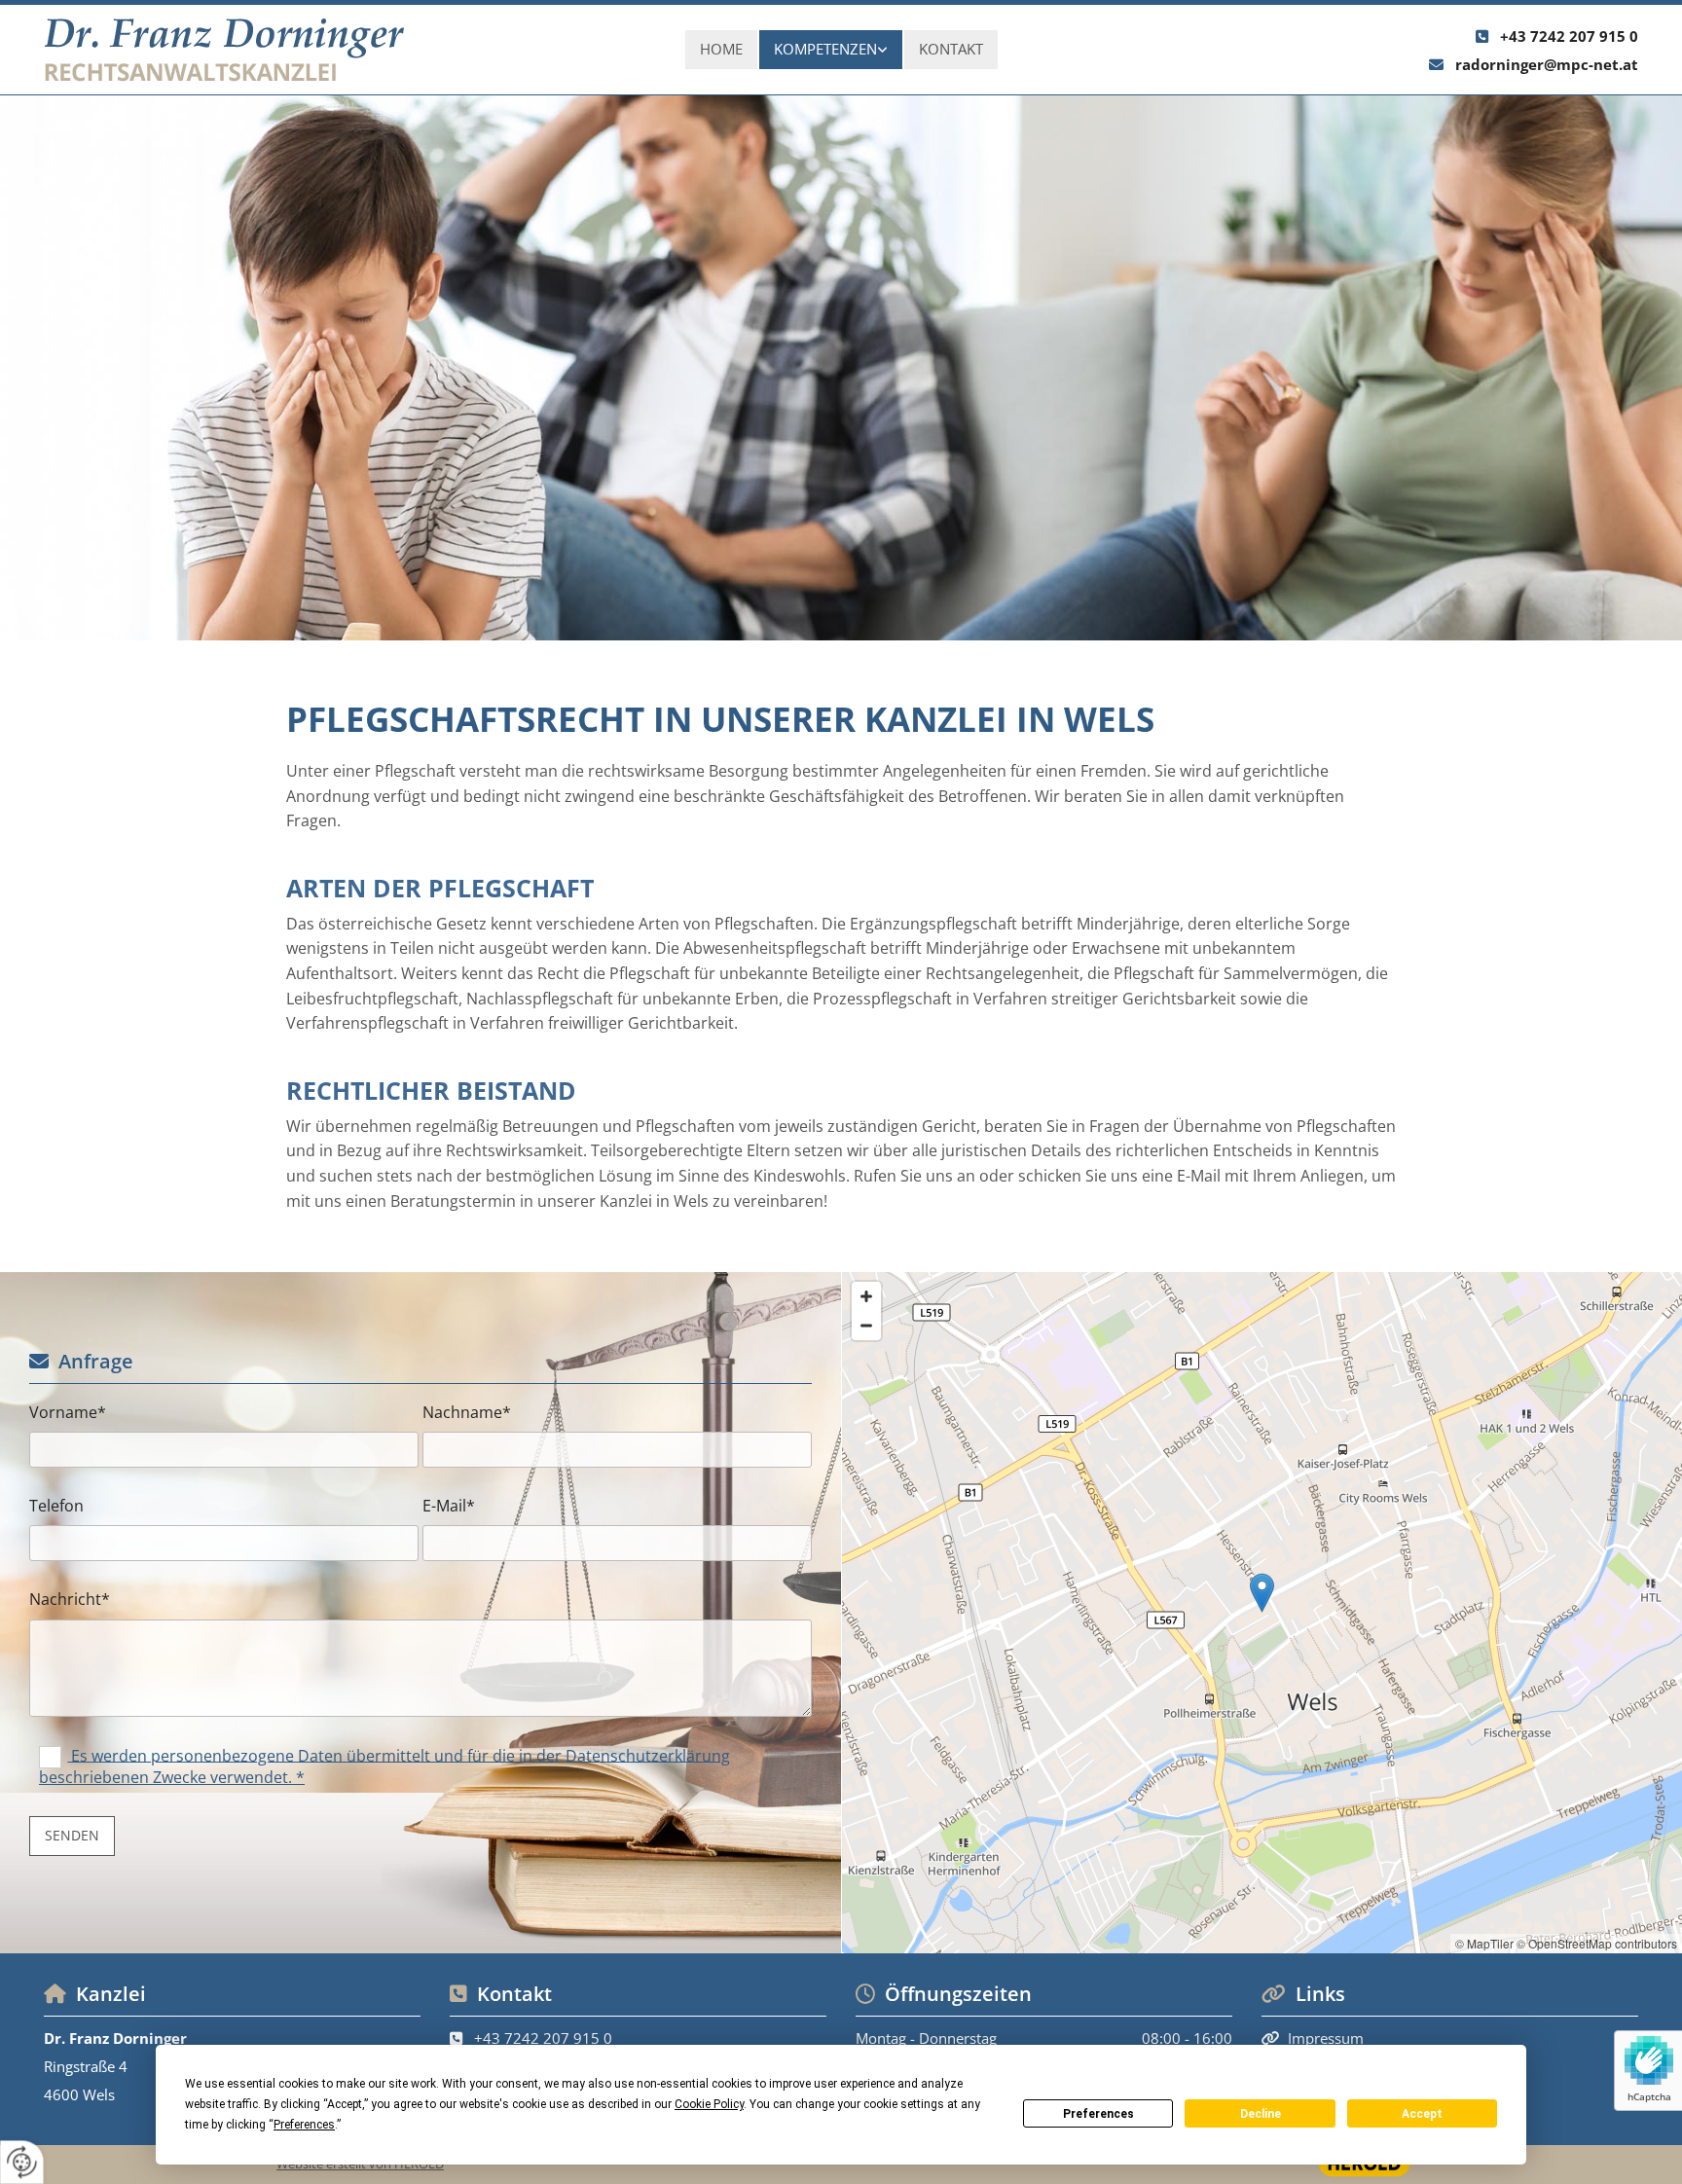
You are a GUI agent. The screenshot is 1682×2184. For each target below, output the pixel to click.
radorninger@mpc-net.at (1547, 64)
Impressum (1326, 2038)
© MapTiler (1484, 1943)
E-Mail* (449, 1506)
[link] (831, 50)
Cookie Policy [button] (709, 2104)
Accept (1422, 2114)
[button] (1262, 1593)
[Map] (1262, 1613)
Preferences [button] (304, 2125)
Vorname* (68, 1413)
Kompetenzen (825, 49)
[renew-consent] (22, 2162)
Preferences (1098, 2114)
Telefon (56, 1506)
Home (721, 49)
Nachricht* (70, 1600)
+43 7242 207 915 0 (1569, 36)
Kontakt (951, 49)
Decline (1261, 2114)
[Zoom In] (866, 1296)
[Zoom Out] (866, 1326)
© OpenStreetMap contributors (1597, 1943)
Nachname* (467, 1413)
